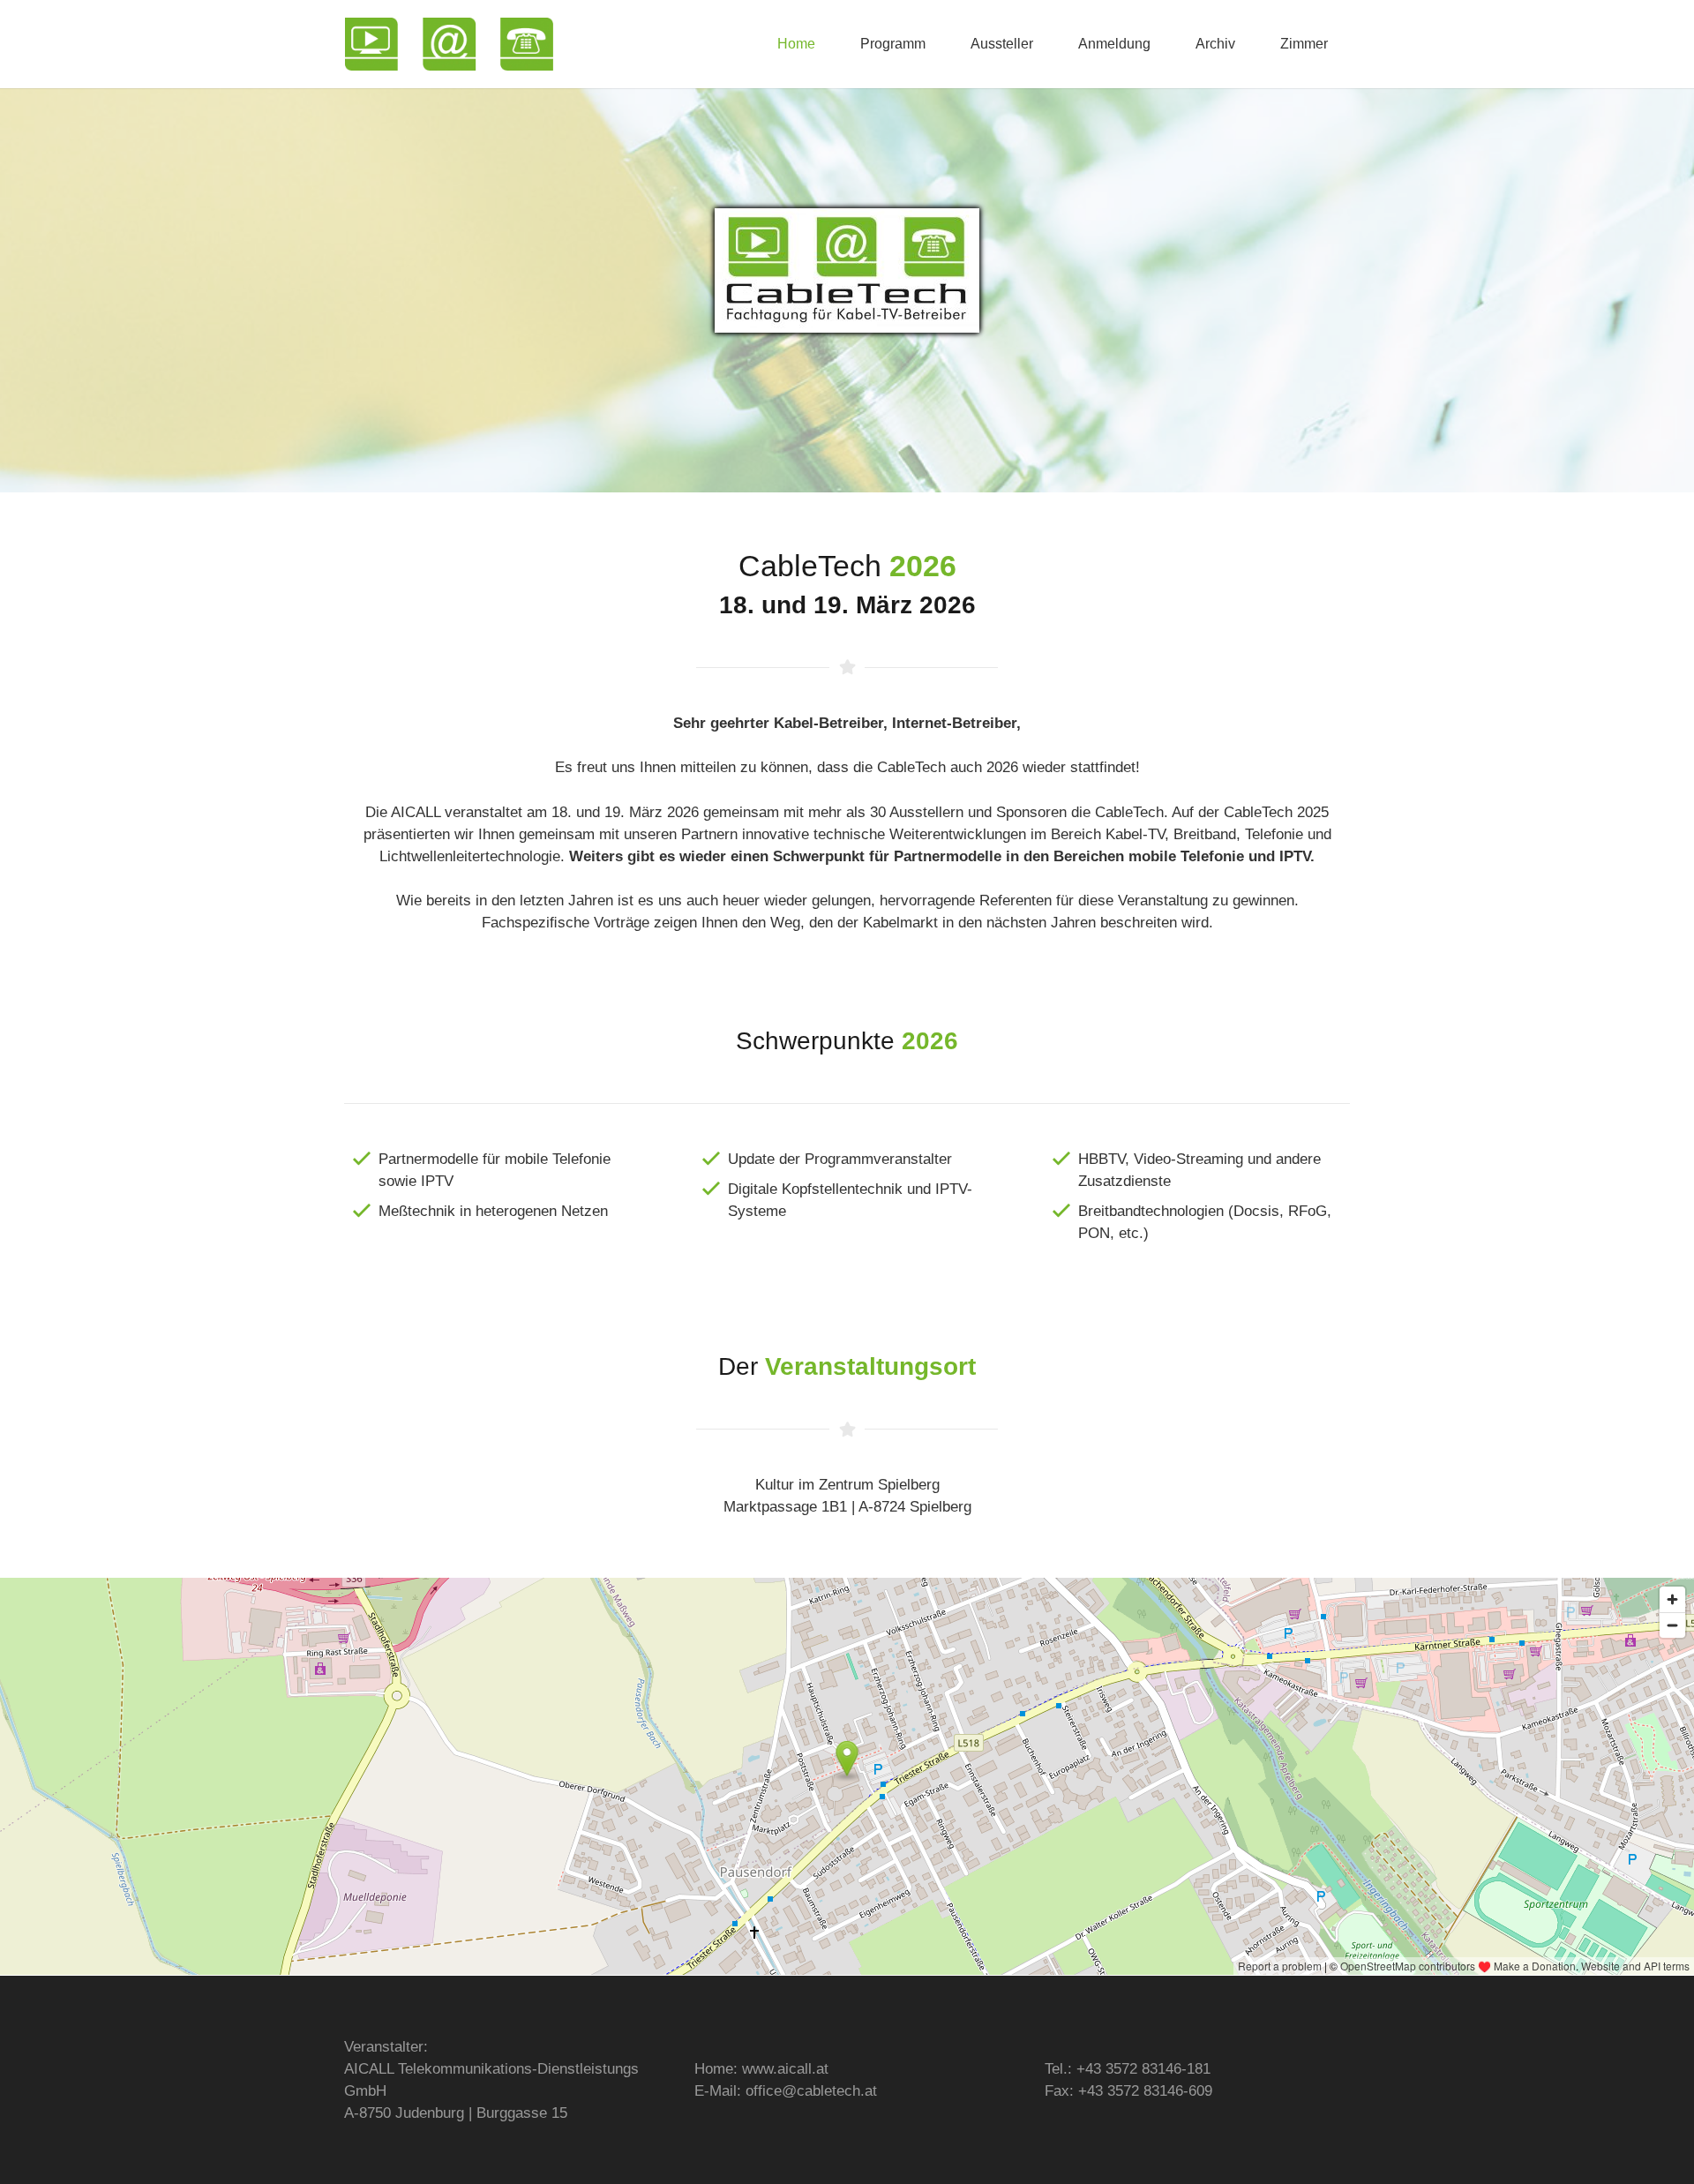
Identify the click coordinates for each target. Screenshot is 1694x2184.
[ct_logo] (449, 44)
